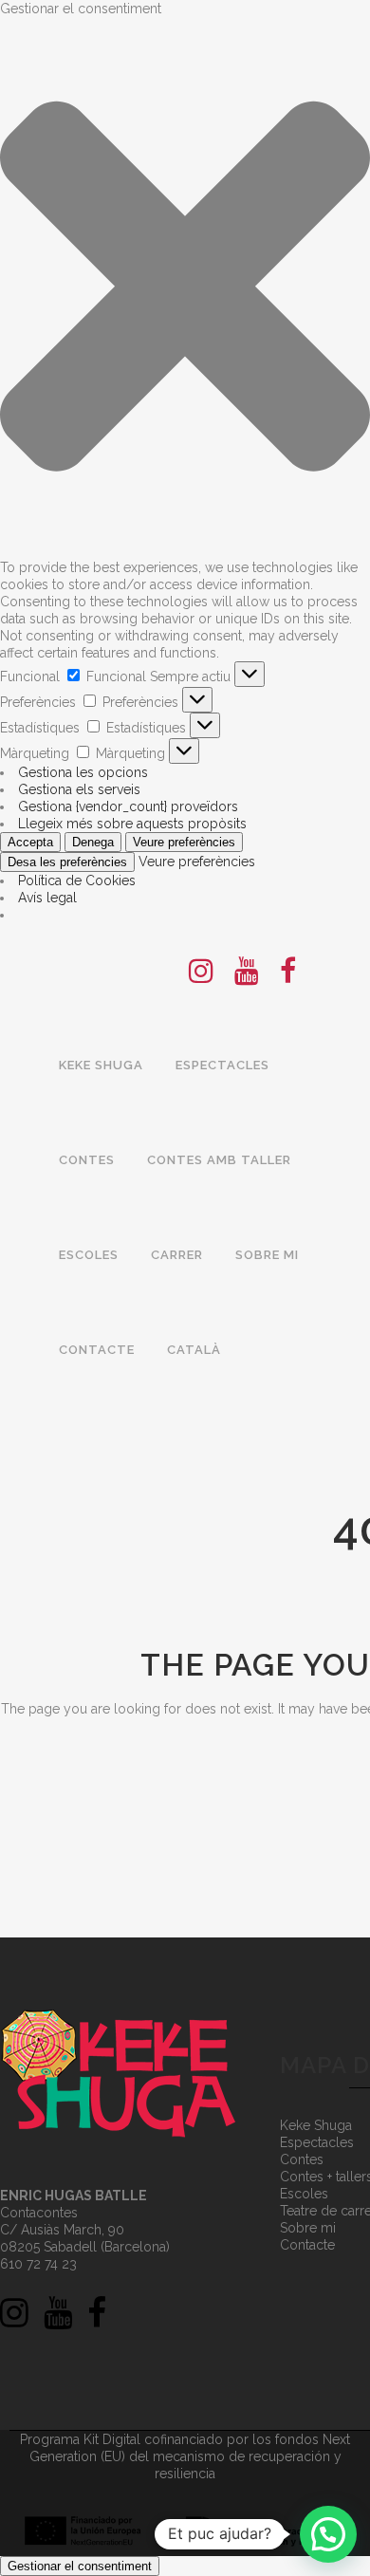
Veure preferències (184, 842)
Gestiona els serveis (79, 789)
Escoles (304, 2194)
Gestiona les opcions (83, 772)
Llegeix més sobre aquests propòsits (132, 824)
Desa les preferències (67, 862)
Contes (302, 2159)
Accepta (30, 842)
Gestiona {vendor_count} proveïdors (128, 806)
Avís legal (47, 898)
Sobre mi (308, 2228)
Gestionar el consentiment (80, 2566)
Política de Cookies (77, 880)
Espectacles (317, 2142)
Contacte (307, 2245)
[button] (185, 288)
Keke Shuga (316, 2125)
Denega (93, 842)
